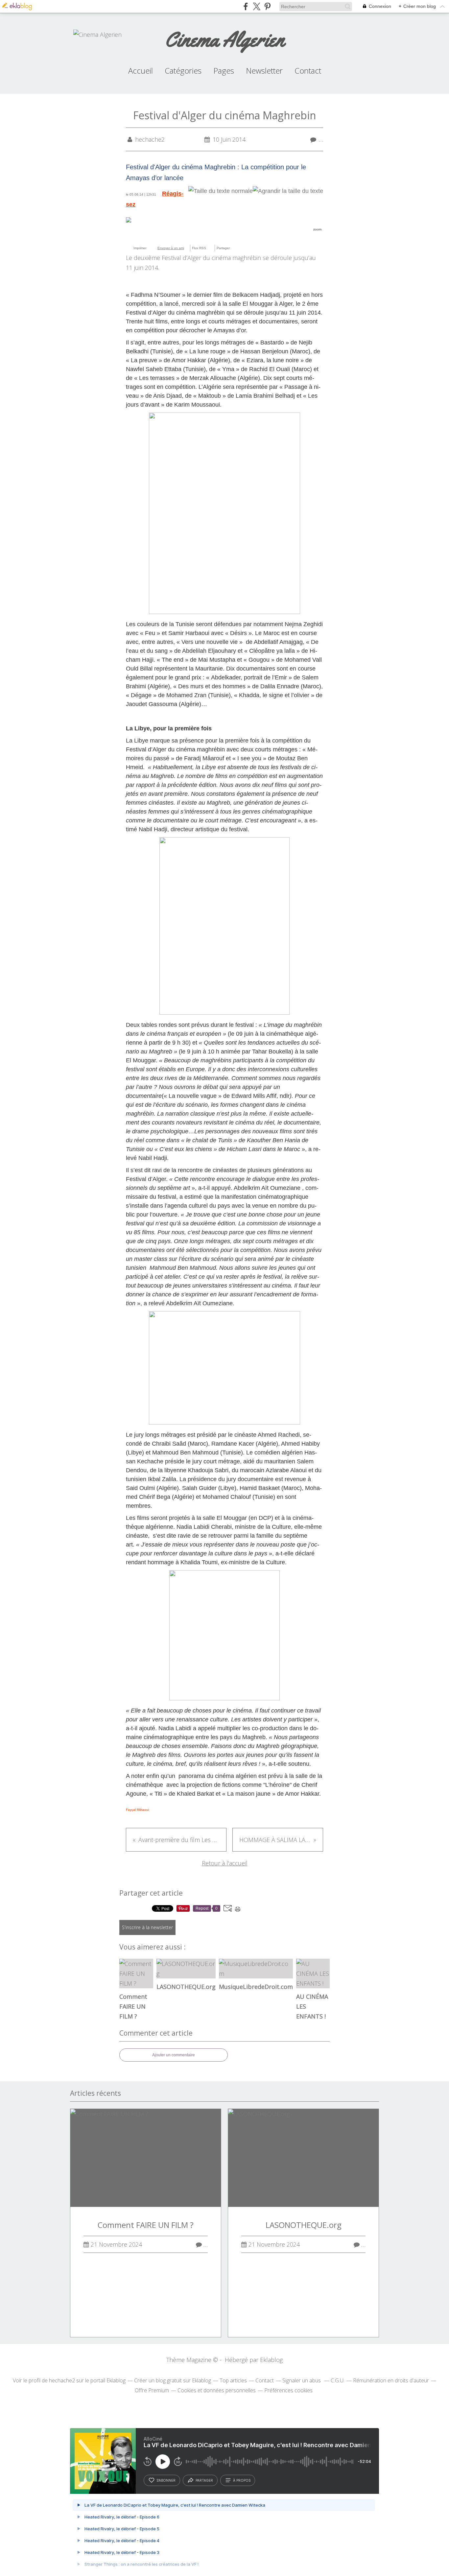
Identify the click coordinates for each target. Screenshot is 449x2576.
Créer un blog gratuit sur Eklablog (173, 2380)
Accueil (141, 71)
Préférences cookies (288, 2390)
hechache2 (62, 2380)
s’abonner (166, 2480)
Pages (224, 71)
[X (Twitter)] (257, 6)
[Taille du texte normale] (221, 191)
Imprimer (140, 248)
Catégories (183, 71)
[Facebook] (239, 248)
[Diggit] (251, 248)
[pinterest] (267, 6)
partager (204, 2480)
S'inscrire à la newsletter (147, 1927)
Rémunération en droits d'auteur (391, 2380)
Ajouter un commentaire (174, 2055)
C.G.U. (338, 2380)
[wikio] (233, 248)
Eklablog (271, 2360)
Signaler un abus (302, 2380)
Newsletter (264, 71)
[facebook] (246, 6)
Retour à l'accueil (225, 1863)
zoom (317, 229)
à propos (242, 2480)
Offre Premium (152, 2390)
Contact (308, 71)
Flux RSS (199, 248)
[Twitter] (245, 248)
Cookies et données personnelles (217, 2390)
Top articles (233, 2380)
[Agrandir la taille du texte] (288, 191)
